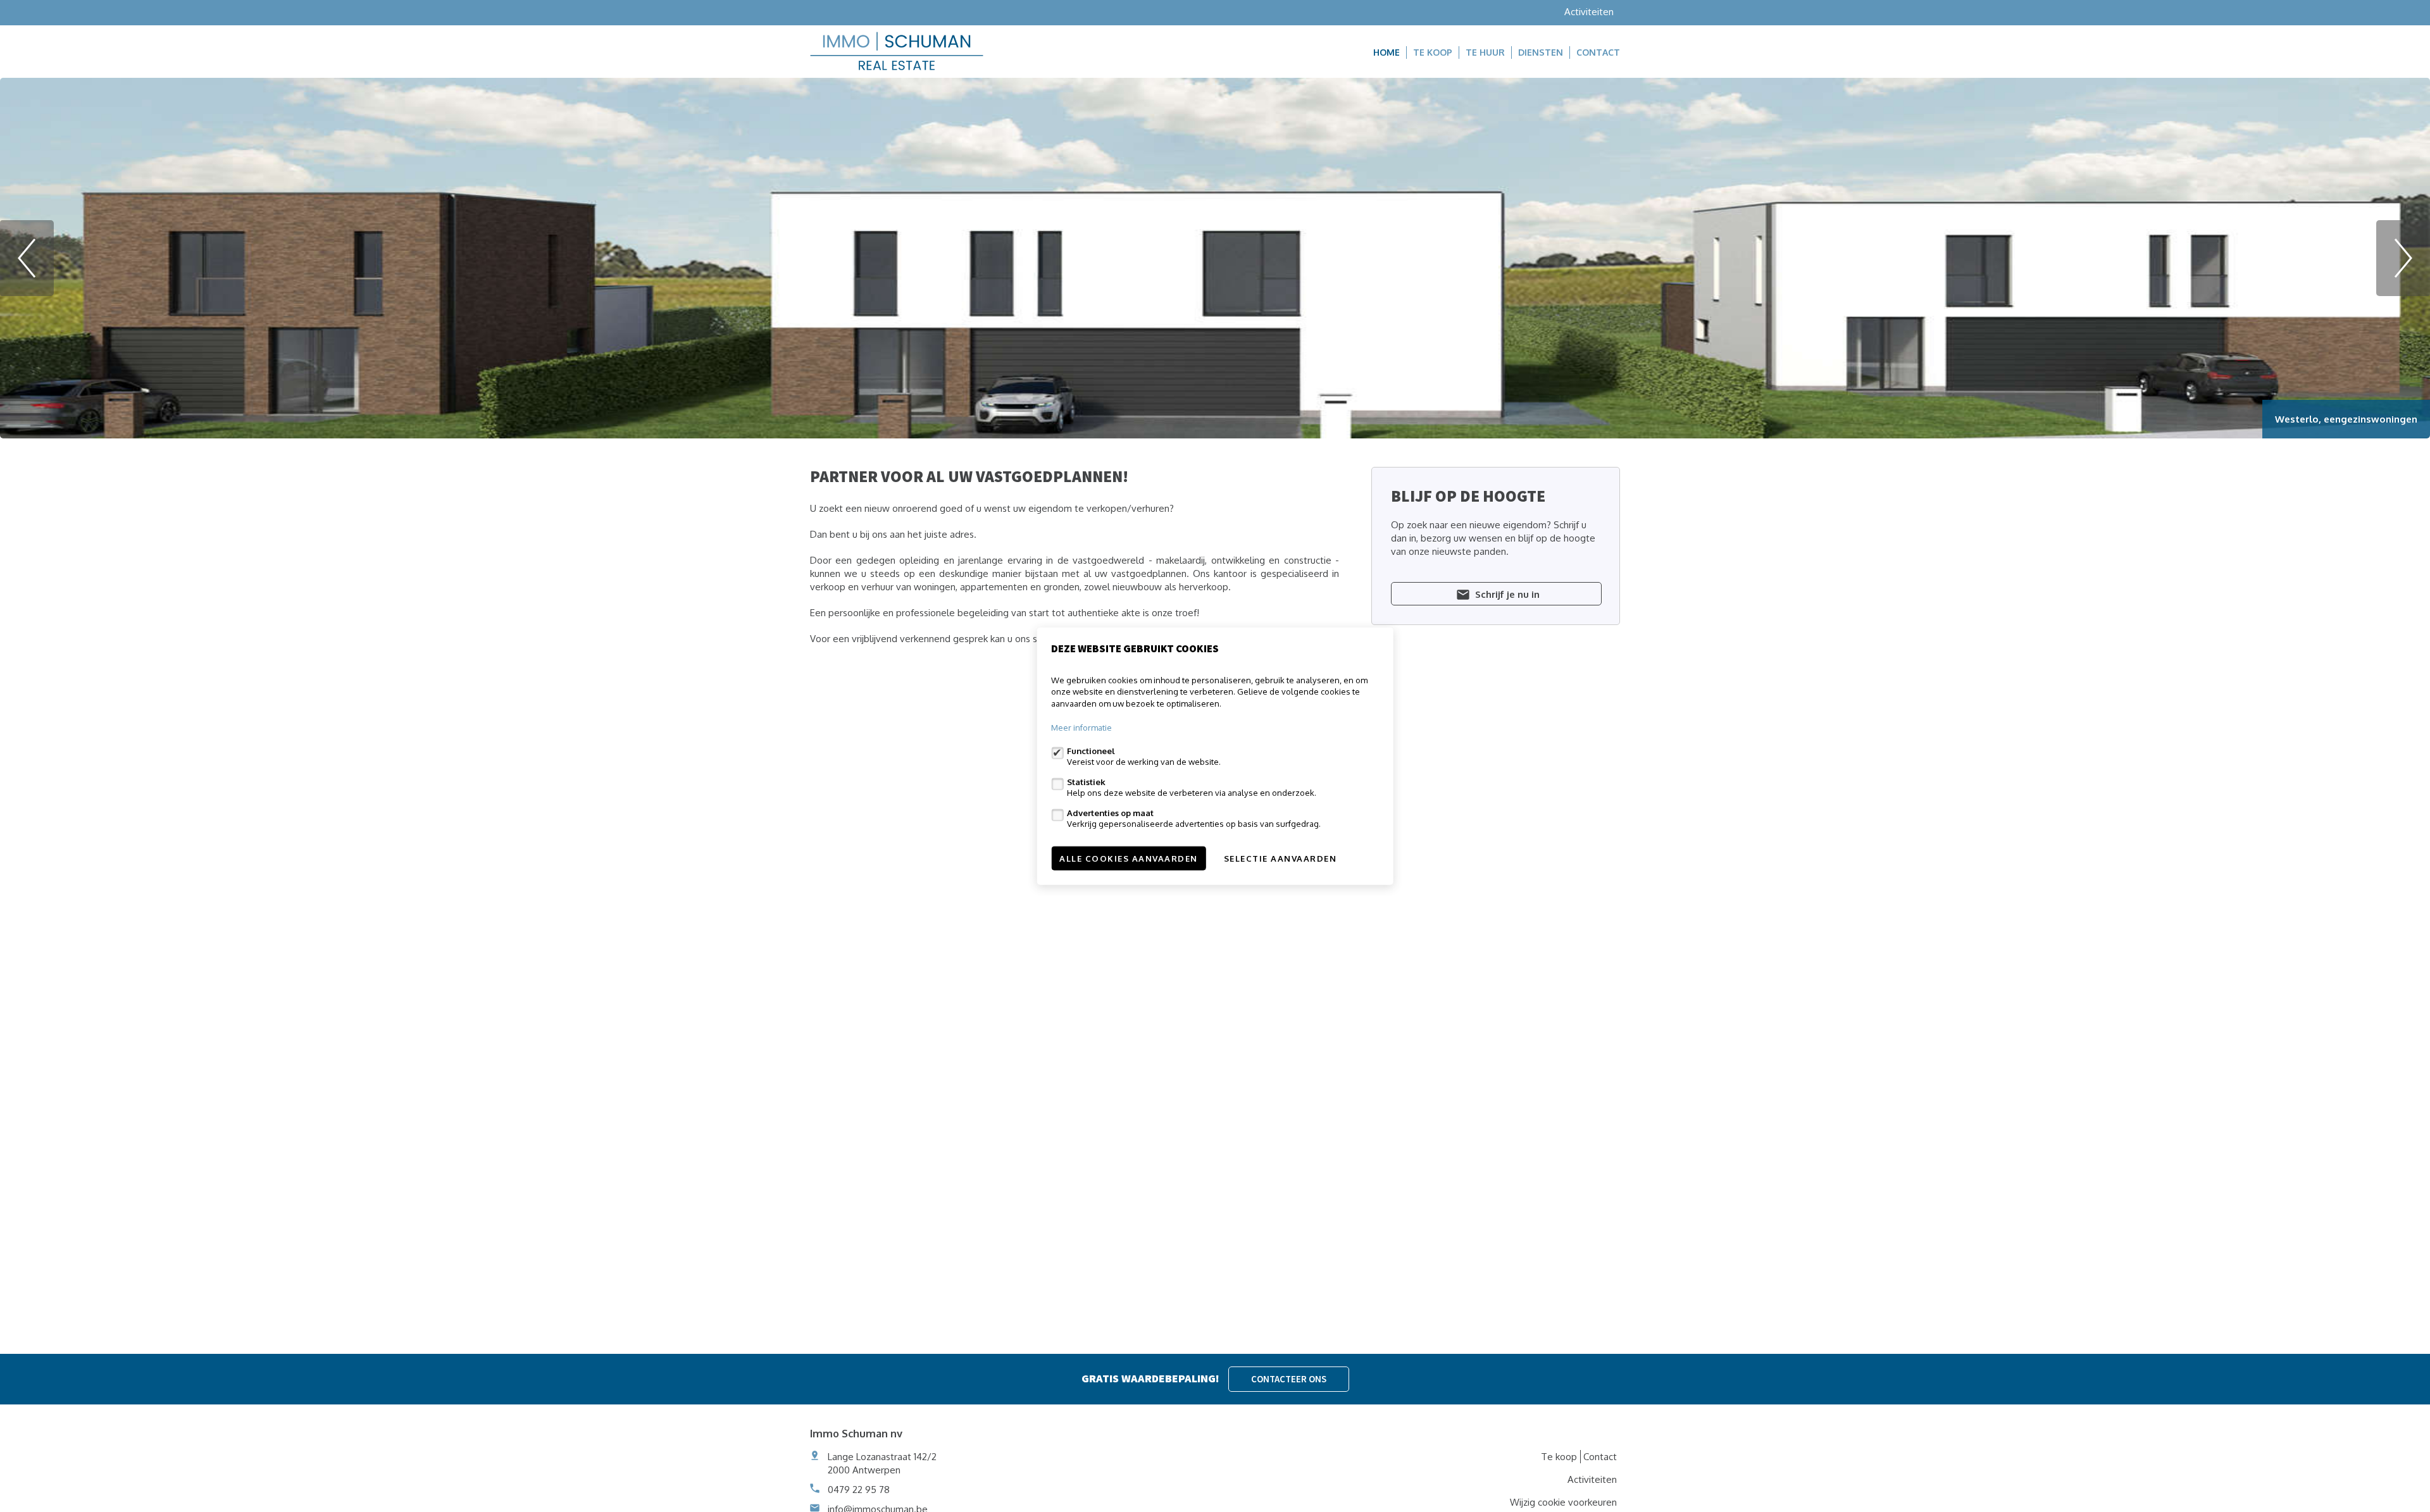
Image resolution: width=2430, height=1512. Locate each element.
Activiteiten (1589, 12)
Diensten (1541, 52)
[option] (1215, 258)
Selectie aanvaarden (1280, 858)
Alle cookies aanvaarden (1129, 858)
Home (1386, 52)
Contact (1598, 52)
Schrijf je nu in (1506, 594)
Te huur (1485, 52)
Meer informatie (1081, 728)
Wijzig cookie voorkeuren (1563, 1502)
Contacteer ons (1289, 1379)
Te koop (1433, 52)
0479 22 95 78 (859, 1490)
